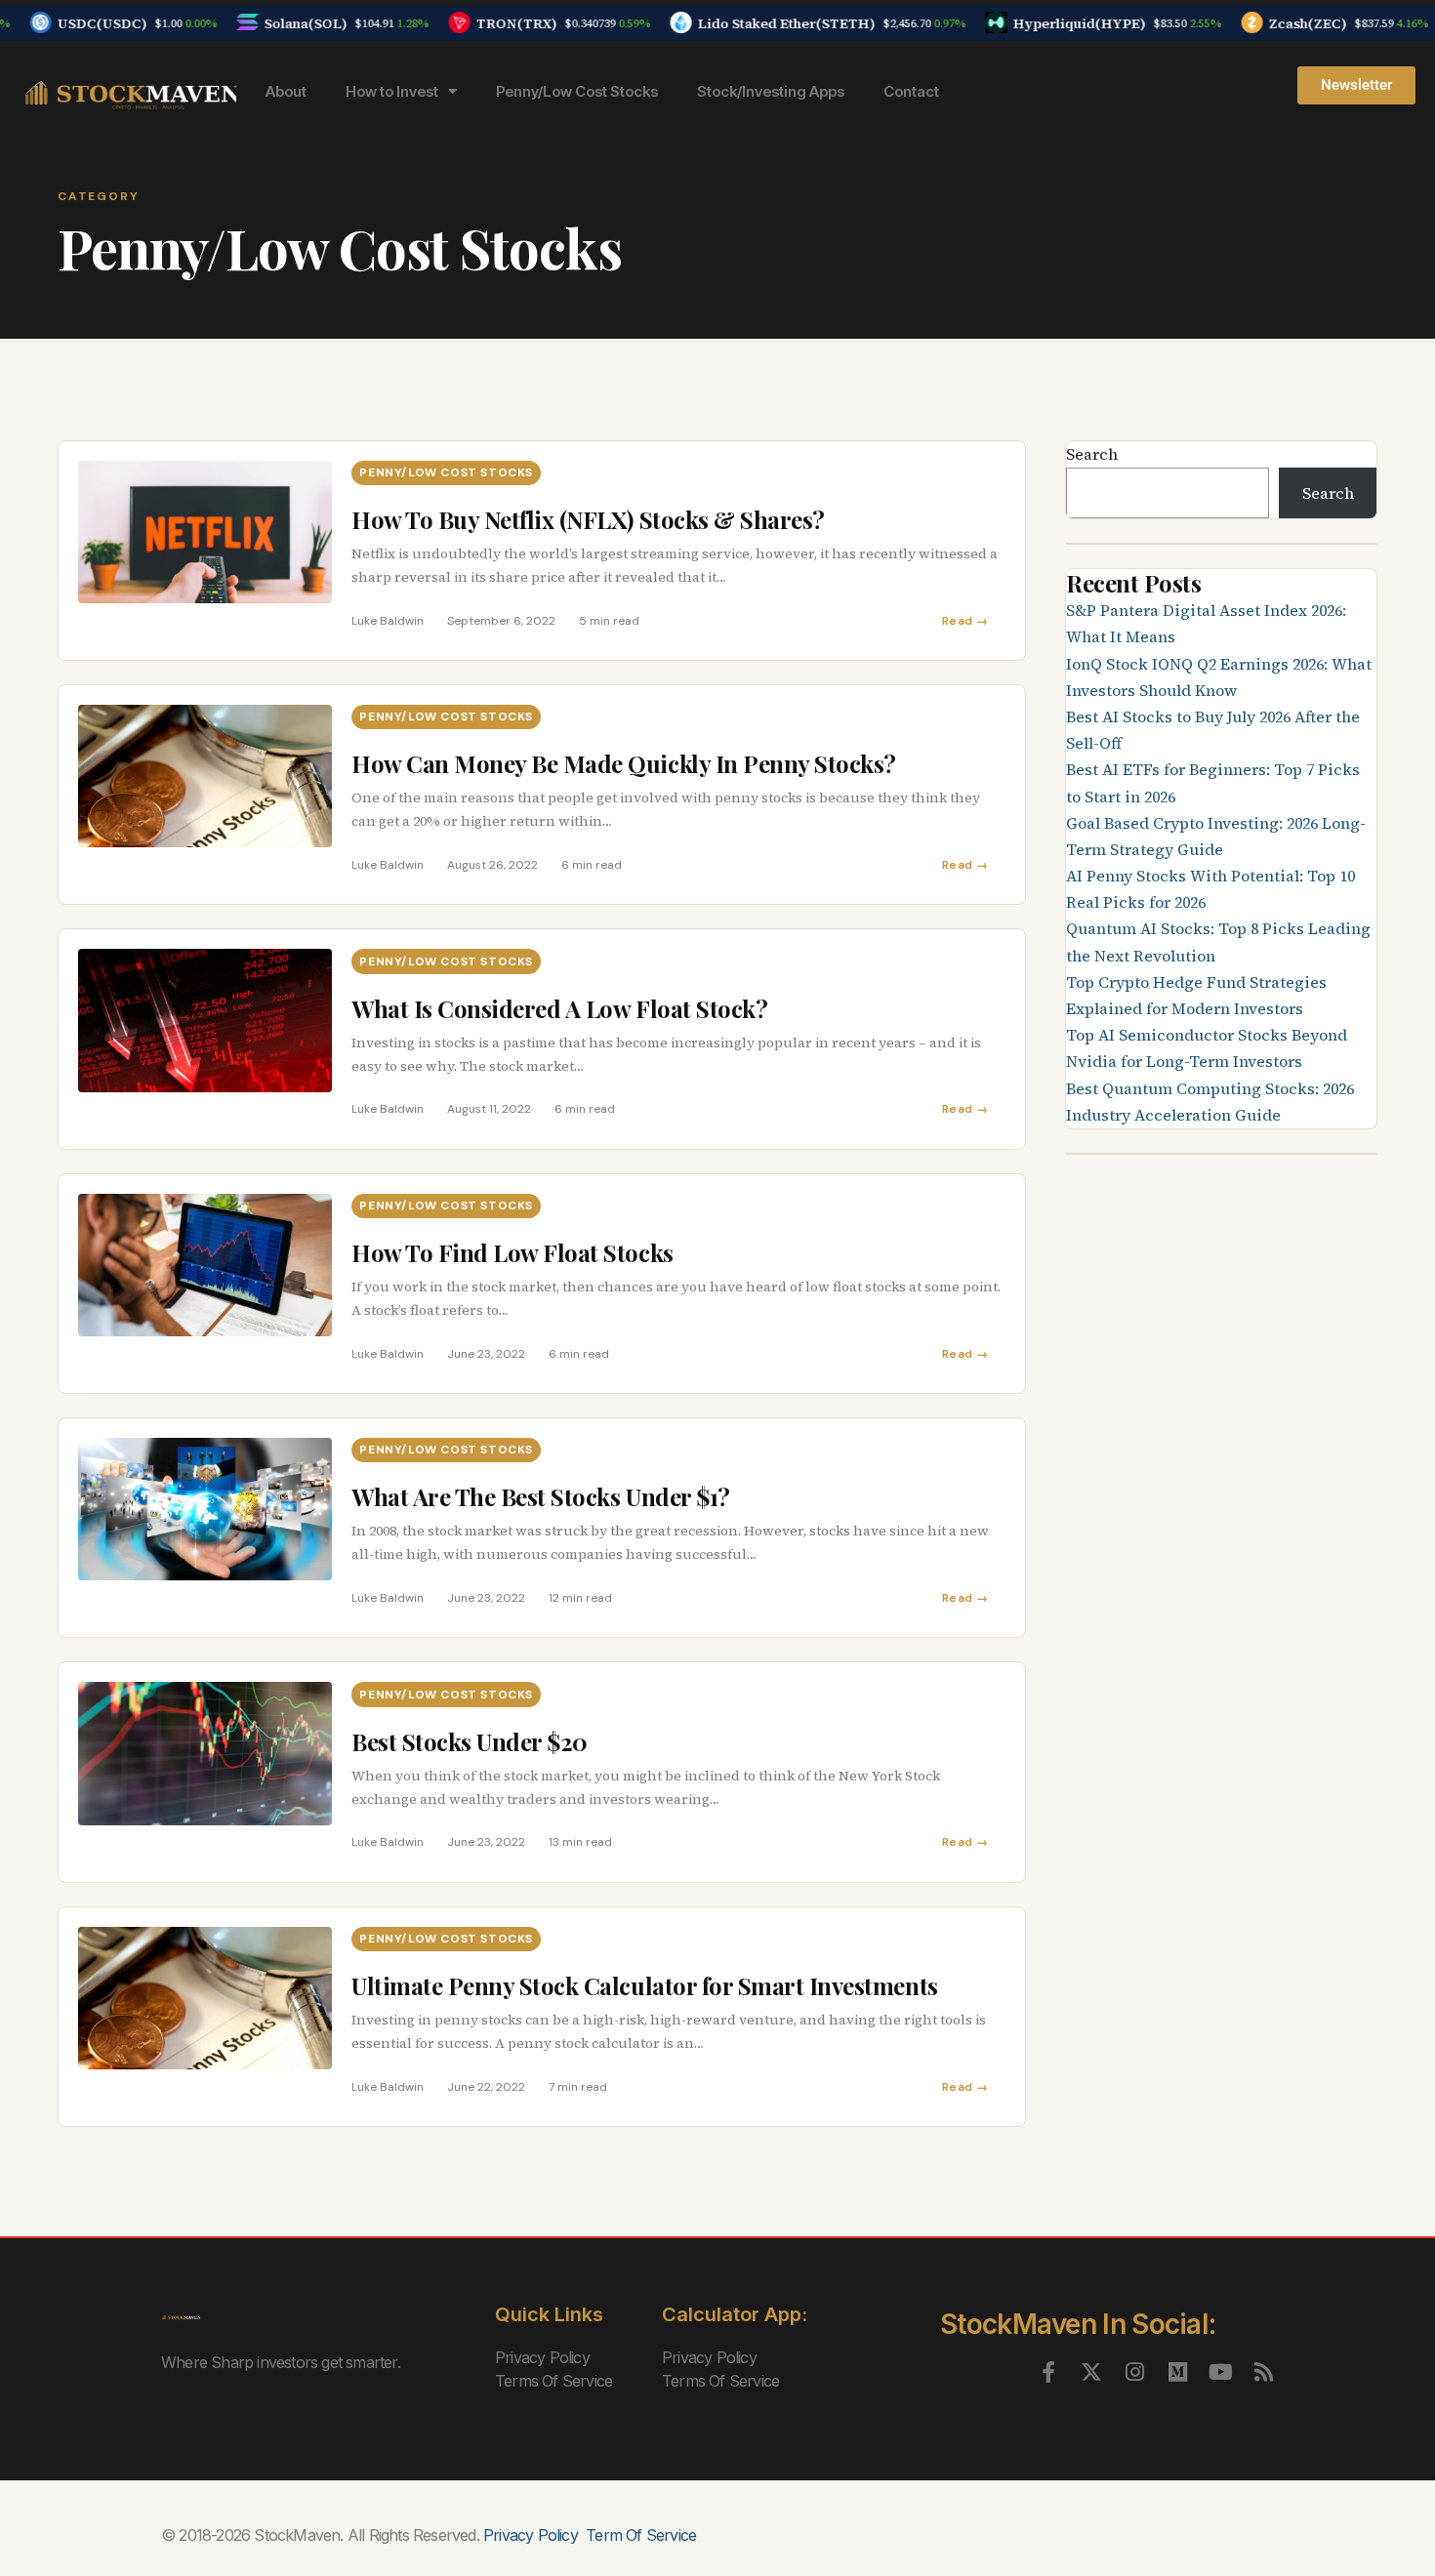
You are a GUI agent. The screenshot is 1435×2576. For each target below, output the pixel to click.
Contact (911, 91)
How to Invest (392, 91)
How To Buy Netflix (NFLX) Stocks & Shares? (588, 519)
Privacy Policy (542, 2357)
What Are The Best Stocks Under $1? (541, 1496)
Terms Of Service (553, 2381)
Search (1092, 454)
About (286, 91)
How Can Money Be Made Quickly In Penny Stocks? (624, 763)
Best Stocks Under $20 (470, 1741)
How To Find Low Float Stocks (515, 1252)
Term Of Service (641, 2535)
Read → (965, 621)
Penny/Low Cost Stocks (577, 91)
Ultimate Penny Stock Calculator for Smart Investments (645, 1985)
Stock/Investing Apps (771, 91)
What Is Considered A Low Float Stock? (559, 1008)
